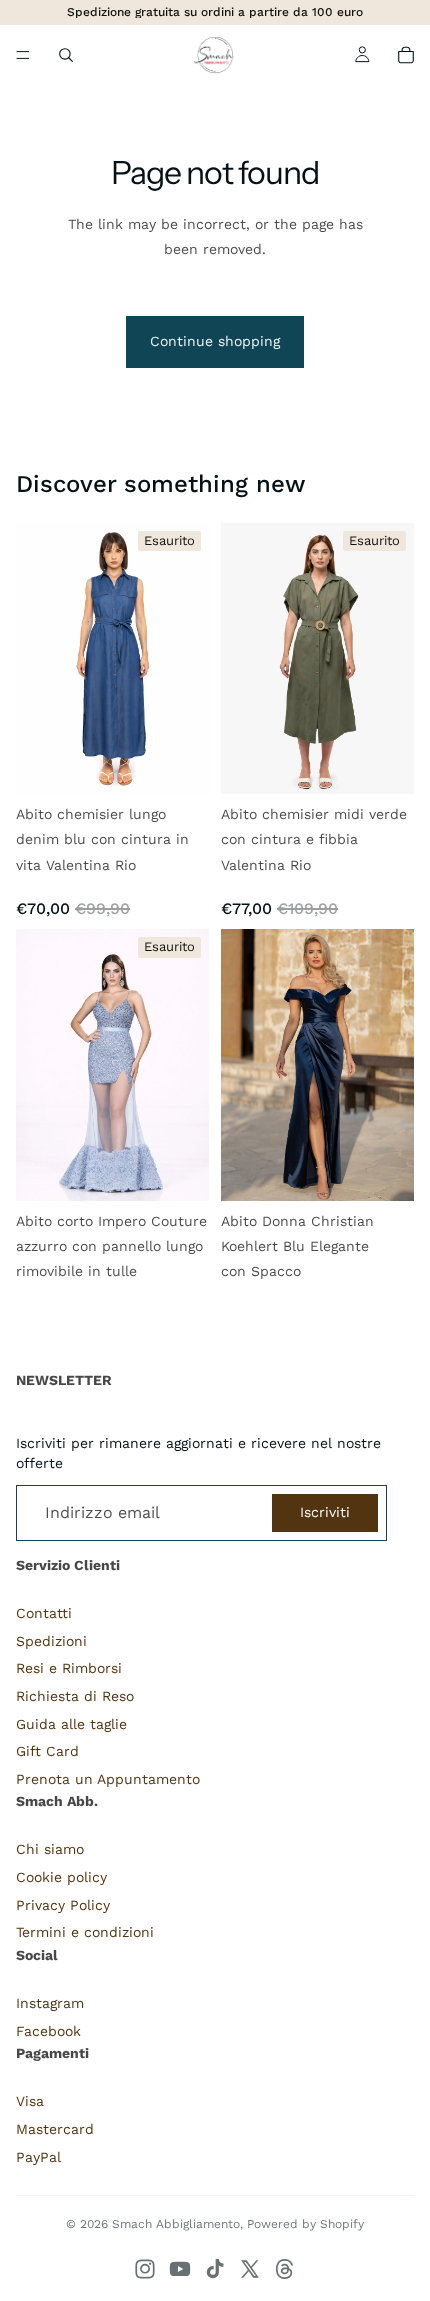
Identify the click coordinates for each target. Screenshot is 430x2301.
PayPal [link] (38, 2157)
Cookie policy (61, 1877)
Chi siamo (50, 1849)
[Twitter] (250, 2269)
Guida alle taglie (71, 1724)
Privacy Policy (63, 1905)
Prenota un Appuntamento (108, 1779)
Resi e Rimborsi (69, 1668)
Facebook (48, 2031)
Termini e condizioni (85, 1932)
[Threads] (285, 2269)
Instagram (50, 2003)
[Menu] (23, 55)
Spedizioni (51, 1641)
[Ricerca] (66, 55)
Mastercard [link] (55, 2129)
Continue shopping (215, 341)
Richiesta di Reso (75, 1696)
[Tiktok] (215, 2269)
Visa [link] (30, 2101)
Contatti (44, 1613)
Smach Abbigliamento (176, 2224)
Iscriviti (325, 1512)
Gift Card (47, 1751)
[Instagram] (145, 2269)
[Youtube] (180, 2269)
